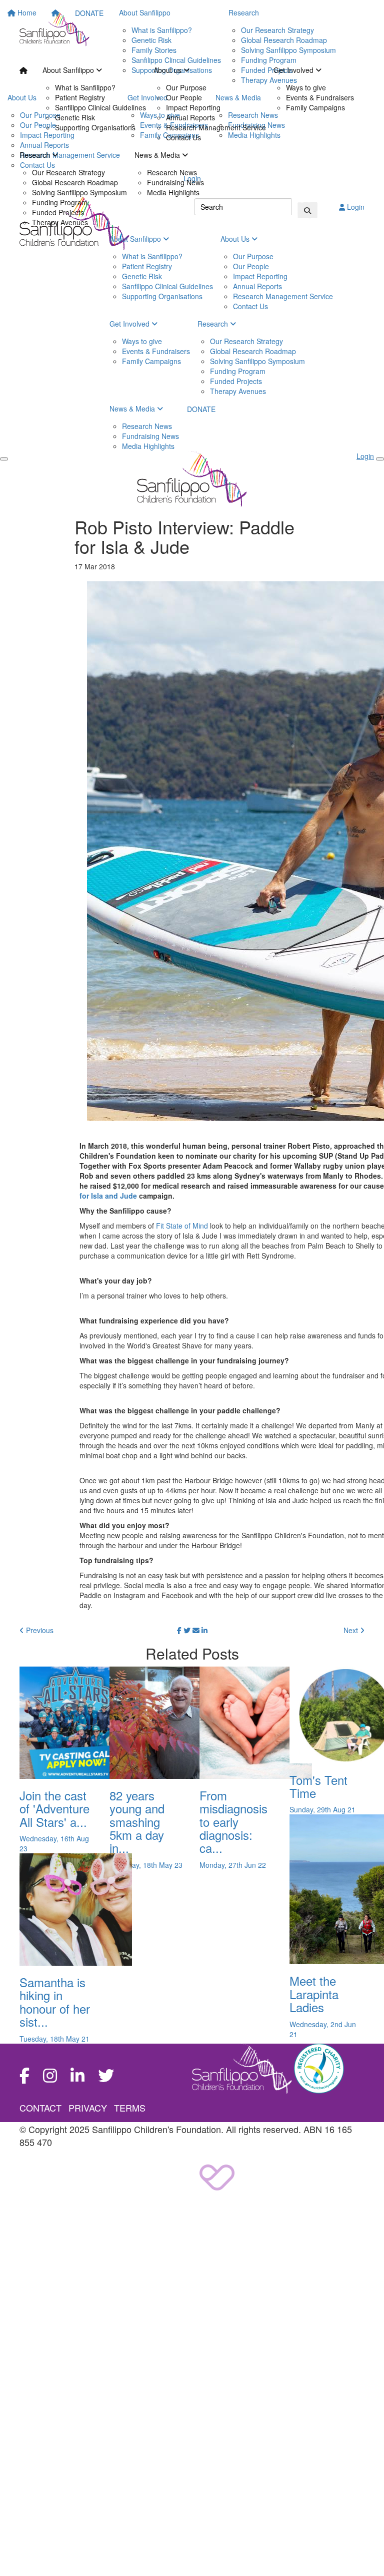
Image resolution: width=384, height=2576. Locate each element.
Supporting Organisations (95, 127)
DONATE (201, 409)
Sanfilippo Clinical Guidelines (100, 107)
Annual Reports (190, 117)
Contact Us (183, 137)
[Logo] (54, 29)
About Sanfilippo (69, 70)
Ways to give (306, 87)
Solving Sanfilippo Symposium (79, 192)
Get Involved (294, 70)
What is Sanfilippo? (85, 87)
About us (168, 70)
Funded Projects (58, 212)
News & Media (158, 155)
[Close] (380, 459)
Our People (184, 97)
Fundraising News (175, 182)
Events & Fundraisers (320, 97)
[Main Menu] (4, 459)
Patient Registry (80, 97)
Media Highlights (173, 192)
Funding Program (60, 202)
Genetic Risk (75, 117)
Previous (39, 1630)
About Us (236, 239)
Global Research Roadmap (75, 182)
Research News (172, 172)
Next (352, 1630)
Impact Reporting (193, 107)
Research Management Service (216, 127)
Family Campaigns (315, 107)
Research (36, 155)
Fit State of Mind (182, 1226)
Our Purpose (186, 87)
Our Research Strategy (68, 172)
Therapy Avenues (60, 222)
